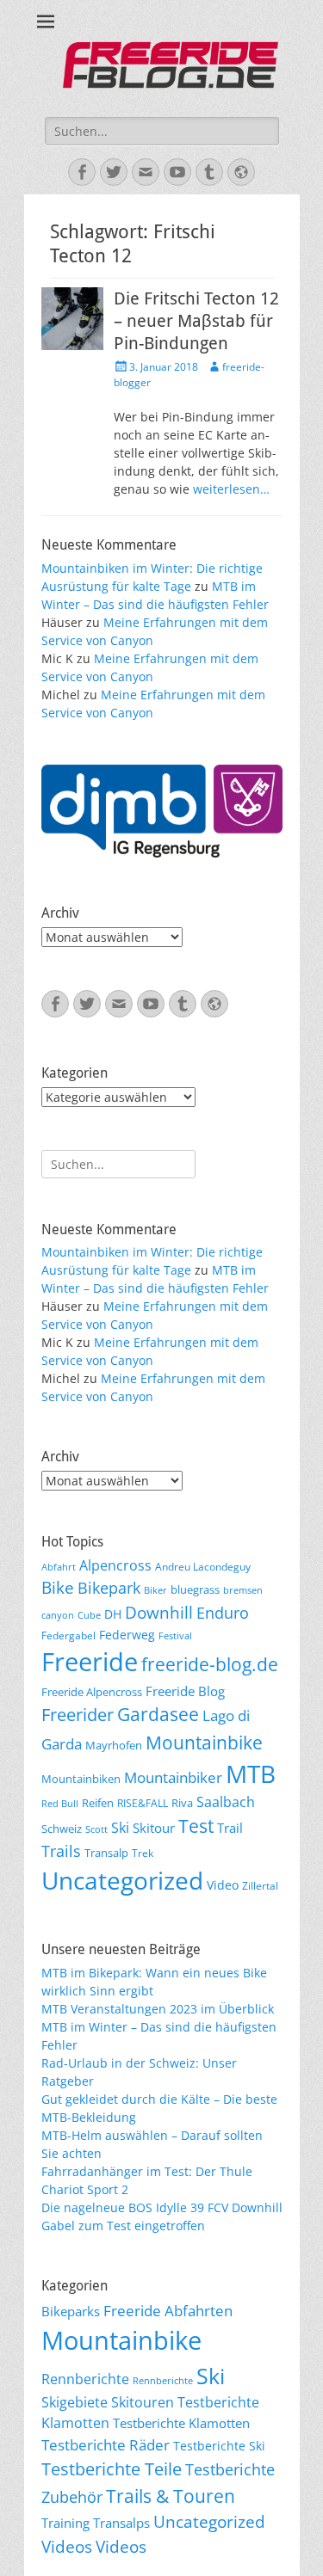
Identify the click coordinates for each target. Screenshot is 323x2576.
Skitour (154, 1828)
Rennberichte (85, 2379)
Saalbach (226, 1802)
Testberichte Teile (112, 2468)
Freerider (78, 1715)
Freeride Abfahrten (168, 2311)
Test (196, 1826)
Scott (96, 1829)
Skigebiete (75, 2402)
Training (65, 2523)
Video (223, 1885)
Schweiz (62, 1829)
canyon (58, 1615)
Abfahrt (59, 1567)
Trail (230, 1828)
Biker (155, 1590)
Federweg (127, 1635)
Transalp (106, 1853)
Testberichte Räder (106, 2445)
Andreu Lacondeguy (203, 1566)
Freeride (90, 1662)
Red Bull (60, 1804)
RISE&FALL (143, 1803)
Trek (143, 1853)
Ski (120, 1828)
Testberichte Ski (219, 2446)
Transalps (121, 2523)
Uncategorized (122, 1880)
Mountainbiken (81, 1779)
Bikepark (109, 1588)
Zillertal (260, 1885)
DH (113, 1614)
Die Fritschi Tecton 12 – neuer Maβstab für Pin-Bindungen (196, 321)
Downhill (159, 1612)
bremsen (243, 1590)
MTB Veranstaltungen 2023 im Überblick (158, 2009)
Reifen (98, 1803)
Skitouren (143, 2402)
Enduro (223, 1613)
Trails (61, 1851)
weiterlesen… (231, 489)
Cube (89, 1615)
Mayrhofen (114, 1745)
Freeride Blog (185, 1691)
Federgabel (68, 1635)
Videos (67, 2547)
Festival (175, 1636)
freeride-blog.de (210, 1664)
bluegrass (195, 1589)
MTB (251, 1774)
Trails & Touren (171, 2496)
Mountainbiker (173, 1777)
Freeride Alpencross (92, 1692)
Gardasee (158, 1714)
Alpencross (115, 1565)
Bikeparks (71, 2311)
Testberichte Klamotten (181, 2423)
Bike (58, 1588)
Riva (182, 1803)
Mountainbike (204, 1742)
